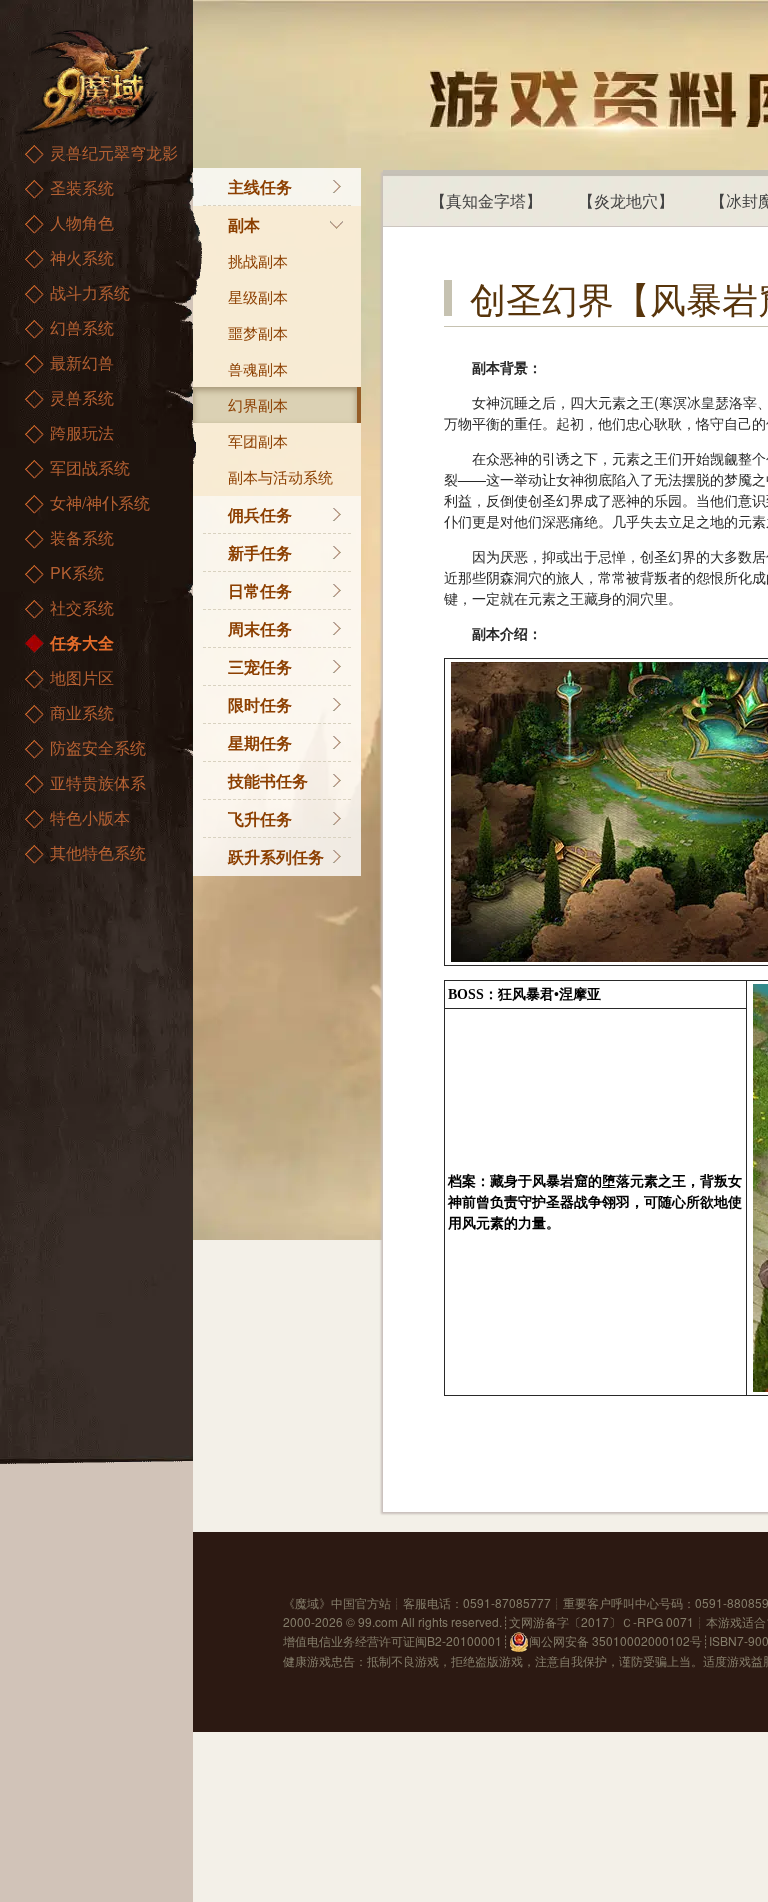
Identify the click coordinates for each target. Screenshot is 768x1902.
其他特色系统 (98, 852)
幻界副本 (258, 404)
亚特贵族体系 (98, 782)
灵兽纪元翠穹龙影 (114, 152)
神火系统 (82, 257)
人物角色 (82, 222)
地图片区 (82, 677)
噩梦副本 (258, 332)
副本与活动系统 (280, 476)
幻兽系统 (82, 327)
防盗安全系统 (98, 747)
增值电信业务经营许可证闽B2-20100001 (392, 1640)
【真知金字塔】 (486, 200)
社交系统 (82, 607)
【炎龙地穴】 (626, 200)
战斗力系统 (90, 292)
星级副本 (258, 296)
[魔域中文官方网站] (90, 80)
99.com (378, 1621)
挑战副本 (258, 260)
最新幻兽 (82, 362)
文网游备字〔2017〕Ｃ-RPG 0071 (601, 1621)
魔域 (307, 1602)
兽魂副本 (258, 368)
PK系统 (77, 572)
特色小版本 (90, 817)
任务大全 (82, 642)
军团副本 (258, 440)
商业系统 (82, 712)
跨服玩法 (82, 432)
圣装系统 (82, 187)
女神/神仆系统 (100, 502)
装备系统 (82, 537)
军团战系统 (90, 467)
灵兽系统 (82, 397)
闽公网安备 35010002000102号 (615, 1640)
